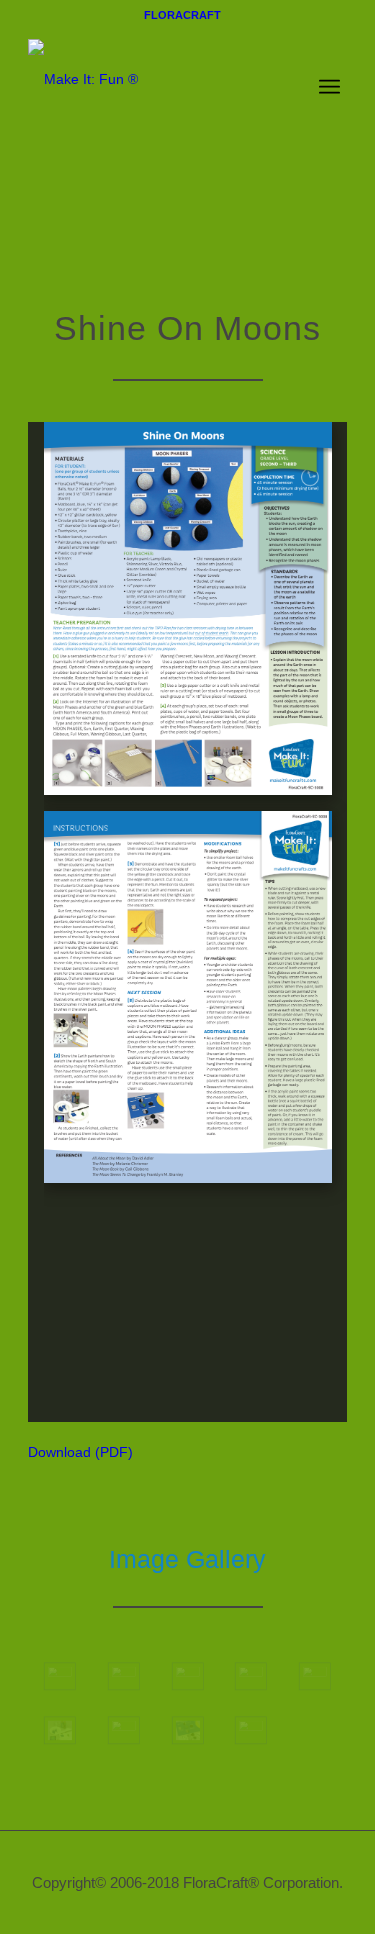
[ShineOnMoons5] (315, 1676)
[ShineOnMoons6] (60, 1730)
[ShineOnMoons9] (251, 1730)
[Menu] (329, 88)
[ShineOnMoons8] (188, 1730)
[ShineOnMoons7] (124, 1730)
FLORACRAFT (182, 15)
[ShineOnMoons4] (251, 1676)
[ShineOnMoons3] (188, 1676)
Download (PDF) (80, 1452)
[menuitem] (182, 15)
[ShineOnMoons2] (124, 1676)
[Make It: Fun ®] (155, 69)
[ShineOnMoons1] (60, 1676)
